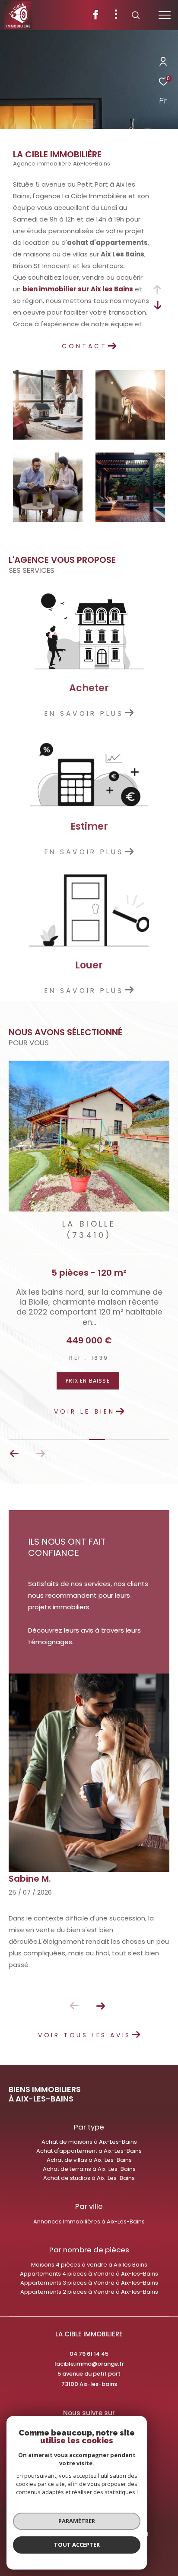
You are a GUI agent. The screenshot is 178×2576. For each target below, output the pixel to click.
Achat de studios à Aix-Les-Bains (89, 2178)
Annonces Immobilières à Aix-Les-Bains (89, 2222)
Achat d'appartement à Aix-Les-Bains (89, 2151)
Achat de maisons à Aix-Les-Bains (89, 2142)
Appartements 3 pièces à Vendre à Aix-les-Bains (89, 2283)
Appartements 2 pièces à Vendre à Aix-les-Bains (89, 2292)
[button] (14, 1454)
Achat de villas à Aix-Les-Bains (89, 2160)
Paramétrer (77, 2521)
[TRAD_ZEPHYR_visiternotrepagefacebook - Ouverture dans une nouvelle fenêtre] (96, 17)
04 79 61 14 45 (89, 2354)
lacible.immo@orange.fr (89, 2364)
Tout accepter (77, 2545)
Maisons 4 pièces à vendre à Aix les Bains (89, 2265)
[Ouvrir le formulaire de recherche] (136, 15)
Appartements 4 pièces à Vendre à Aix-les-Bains (89, 2274)
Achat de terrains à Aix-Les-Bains (89, 2169)
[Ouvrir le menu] (165, 15)
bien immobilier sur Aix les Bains (78, 289)
